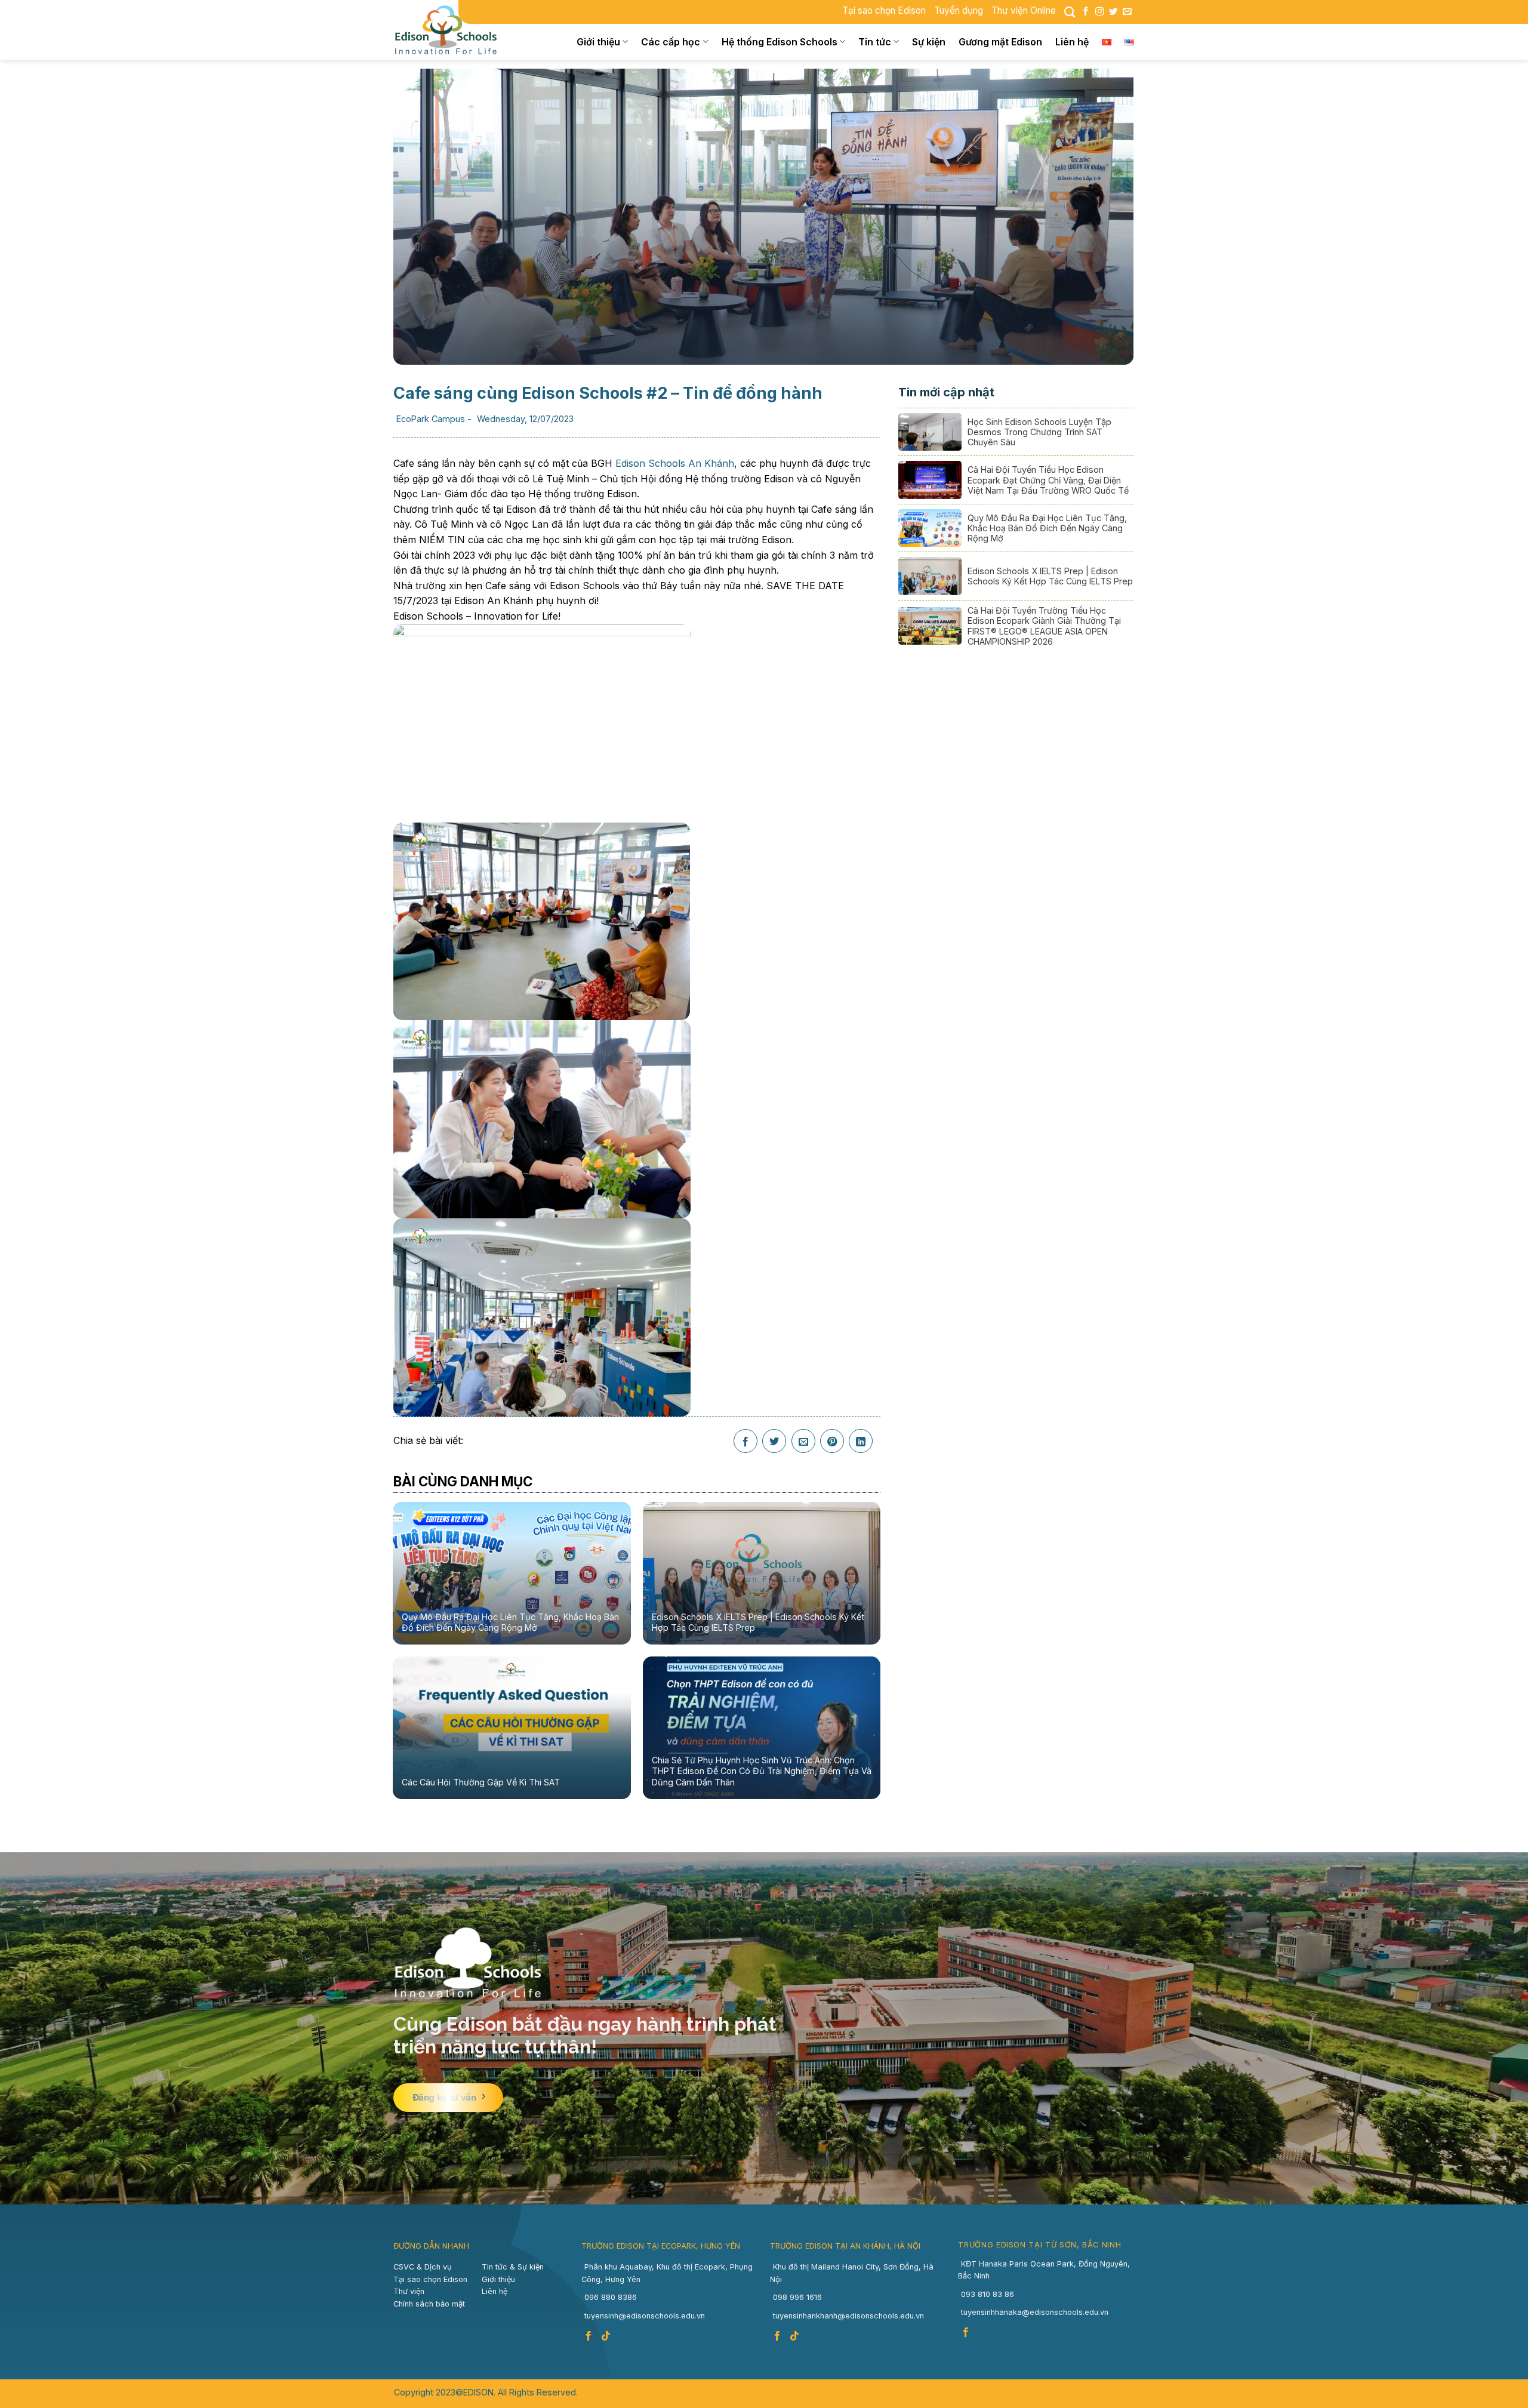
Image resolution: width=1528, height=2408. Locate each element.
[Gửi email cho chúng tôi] (1127, 12)
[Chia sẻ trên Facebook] (745, 1442)
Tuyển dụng (959, 10)
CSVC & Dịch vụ (423, 2267)
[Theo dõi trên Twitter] (1113, 12)
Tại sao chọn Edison (884, 10)
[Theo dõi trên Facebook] (1086, 12)
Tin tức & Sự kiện (513, 2267)
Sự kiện (929, 42)
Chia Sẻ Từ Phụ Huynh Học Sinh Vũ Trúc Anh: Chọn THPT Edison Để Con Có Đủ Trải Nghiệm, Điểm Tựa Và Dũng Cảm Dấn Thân (762, 1771)
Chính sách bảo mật (429, 2304)
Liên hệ (1072, 42)
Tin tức (875, 42)
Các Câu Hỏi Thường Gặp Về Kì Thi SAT (481, 1782)
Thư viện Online (1024, 10)
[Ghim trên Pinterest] (832, 1442)
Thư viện (409, 2291)
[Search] (1070, 12)
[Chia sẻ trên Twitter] (774, 1442)
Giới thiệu (598, 42)
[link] (675, 463)
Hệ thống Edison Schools (780, 42)
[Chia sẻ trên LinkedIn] (861, 1442)
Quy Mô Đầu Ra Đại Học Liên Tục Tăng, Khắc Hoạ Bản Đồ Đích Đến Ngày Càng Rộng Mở (510, 1622)
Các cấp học (671, 42)
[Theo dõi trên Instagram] (1099, 12)
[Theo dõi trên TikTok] (607, 2336)
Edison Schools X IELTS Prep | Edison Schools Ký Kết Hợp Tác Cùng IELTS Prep (758, 1622)
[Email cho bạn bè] (803, 1442)
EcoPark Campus (431, 419)
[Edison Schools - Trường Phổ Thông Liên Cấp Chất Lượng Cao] (454, 30)
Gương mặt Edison (1000, 42)
